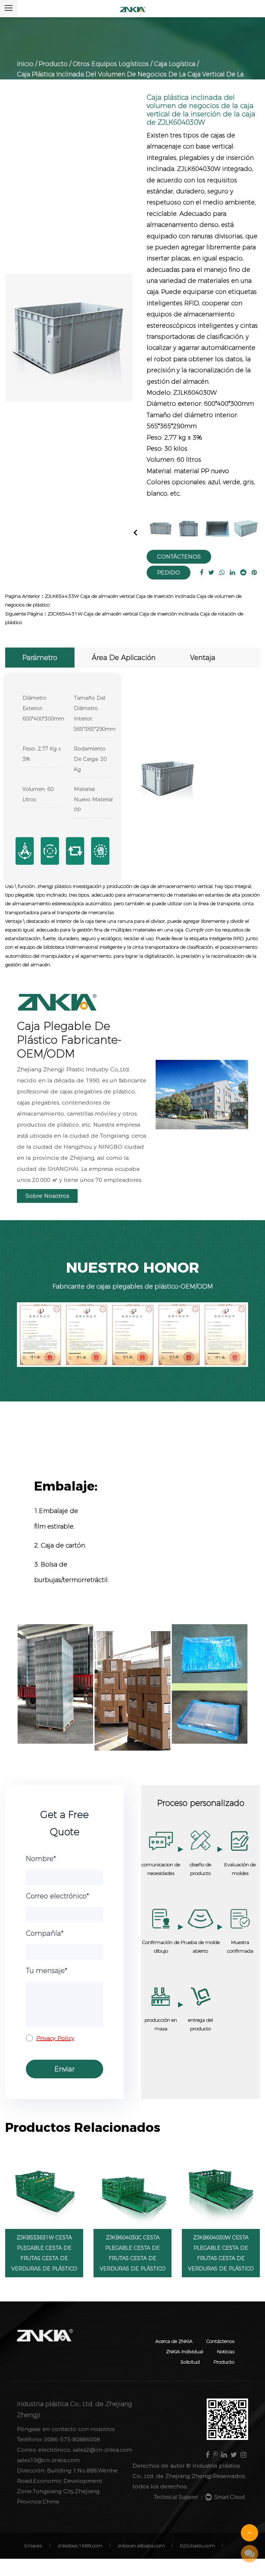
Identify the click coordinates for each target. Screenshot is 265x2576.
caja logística (175, 64)
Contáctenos (179, 557)
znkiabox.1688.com (80, 2546)
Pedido (169, 572)
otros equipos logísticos (111, 64)
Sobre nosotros (47, 1196)
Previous (136, 532)
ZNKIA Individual (185, 2352)
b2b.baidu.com (198, 2546)
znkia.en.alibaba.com (141, 2546)
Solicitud (190, 2362)
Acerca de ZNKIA (174, 2341)
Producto (53, 64)
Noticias (226, 2352)
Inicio (25, 64)
